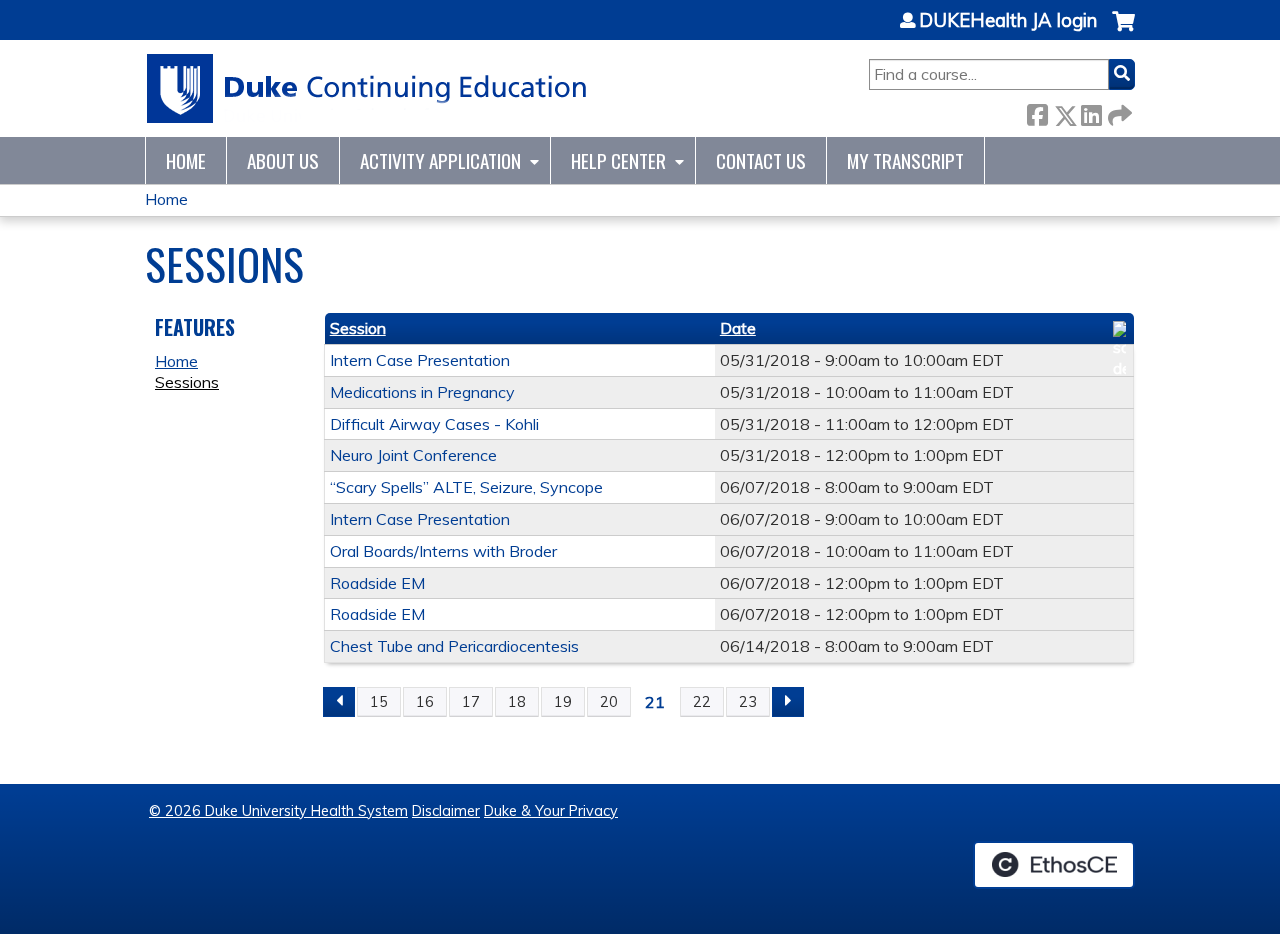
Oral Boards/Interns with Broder (443, 551)
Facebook (1037, 111)
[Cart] (1123, 31)
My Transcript (905, 160)
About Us (283, 160)
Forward (1118, 111)
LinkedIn (1091, 111)
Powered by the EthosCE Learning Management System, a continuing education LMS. (1054, 865)
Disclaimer (446, 811)
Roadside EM (377, 583)
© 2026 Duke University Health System (278, 811)
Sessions (187, 382)
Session (358, 328)
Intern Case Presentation (420, 360)
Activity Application (440, 160)
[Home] (367, 88)
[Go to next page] (788, 702)
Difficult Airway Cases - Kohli (434, 424)
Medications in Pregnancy (422, 392)
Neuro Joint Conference (413, 455)
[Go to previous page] (339, 702)
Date (738, 328)
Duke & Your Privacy (551, 811)
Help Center (618, 160)
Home (186, 160)
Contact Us (761, 160)
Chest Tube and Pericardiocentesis (454, 646)
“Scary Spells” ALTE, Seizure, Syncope (466, 487)
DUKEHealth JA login (1008, 21)
